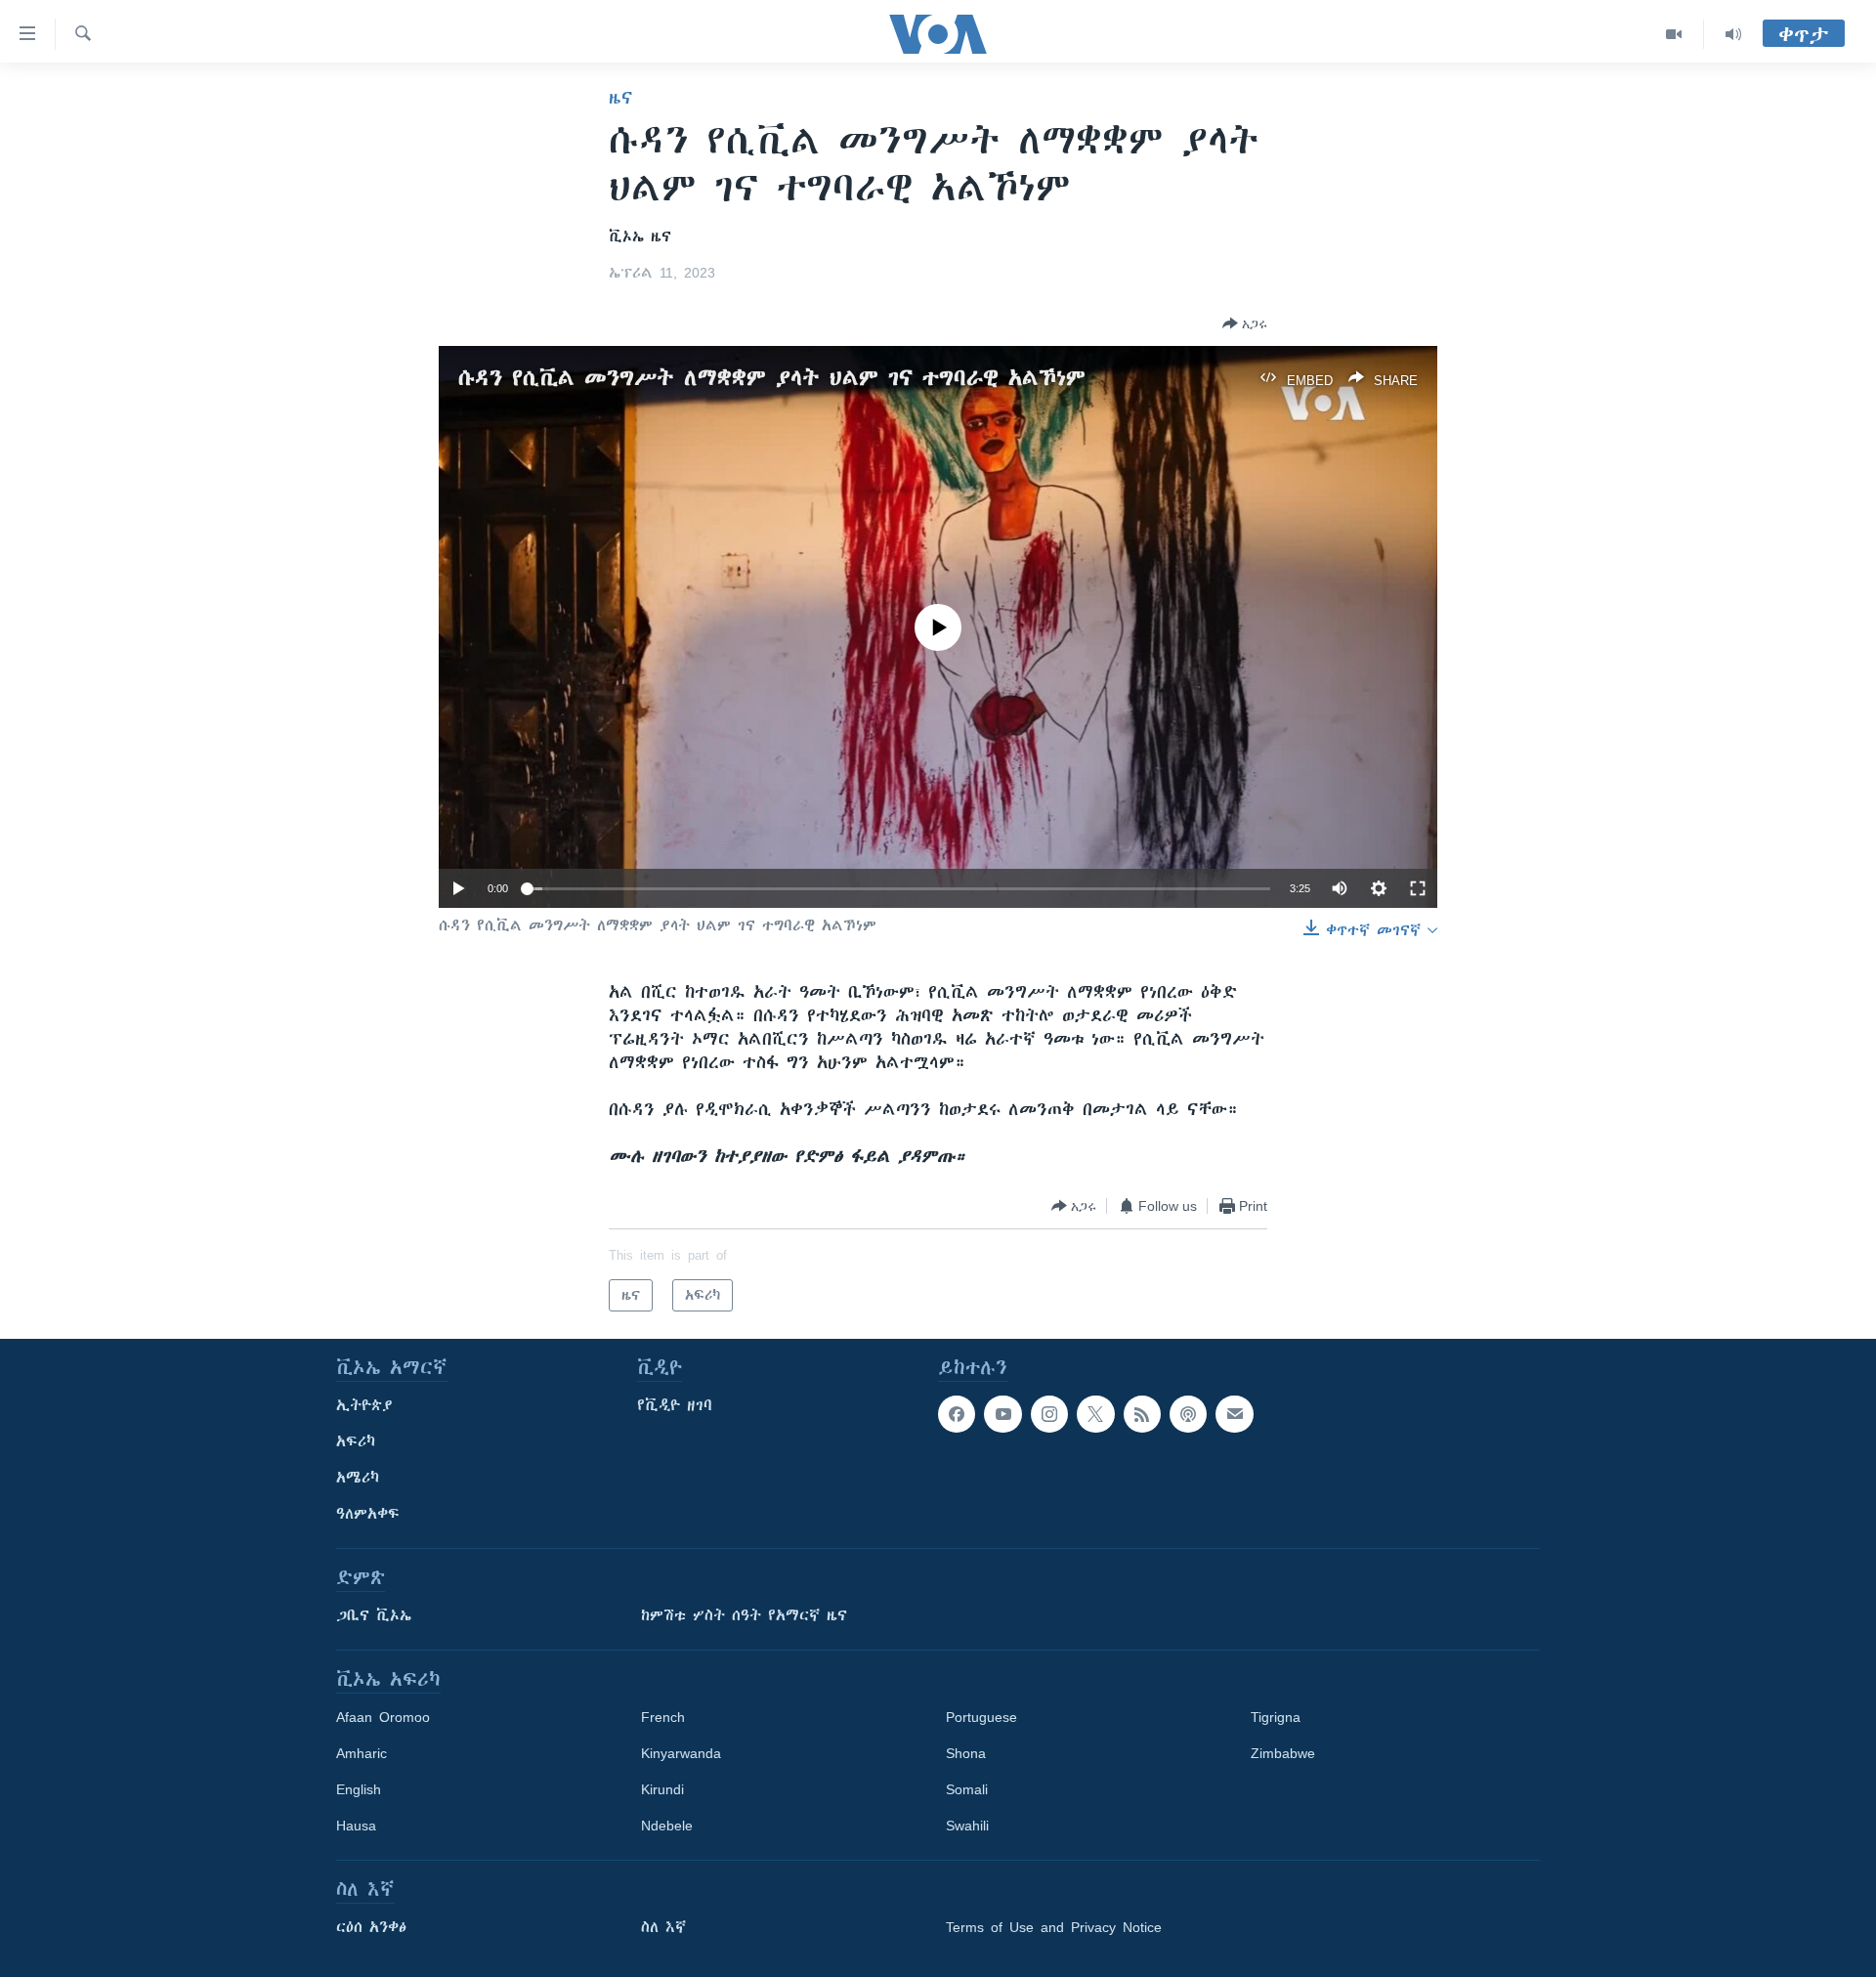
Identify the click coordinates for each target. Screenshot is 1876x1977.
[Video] (1674, 34)
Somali (967, 1789)
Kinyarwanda (681, 1753)
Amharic (362, 1753)
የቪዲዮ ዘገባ (675, 1405)
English (359, 1789)
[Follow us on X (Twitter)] (1095, 1414)
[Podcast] (1188, 1414)
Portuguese (981, 1717)
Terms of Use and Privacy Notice (1054, 1927)
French (663, 1717)
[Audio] (1733, 34)
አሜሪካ (358, 1478)
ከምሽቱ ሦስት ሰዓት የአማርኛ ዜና (744, 1615)
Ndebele (667, 1826)
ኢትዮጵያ (364, 1405)
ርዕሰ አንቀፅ (371, 1927)
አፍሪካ (356, 1441)
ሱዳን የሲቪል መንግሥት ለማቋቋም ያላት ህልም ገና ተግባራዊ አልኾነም (772, 378)
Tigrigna (1276, 1717)
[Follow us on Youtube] (1002, 1414)
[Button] (1245, 323)
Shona (966, 1753)
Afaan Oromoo (383, 1717)
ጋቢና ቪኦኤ (374, 1615)
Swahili (967, 1826)
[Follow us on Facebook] (957, 1414)
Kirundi (662, 1789)
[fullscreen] (1418, 888)
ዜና (621, 98)
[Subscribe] (1234, 1414)
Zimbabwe (1283, 1753)
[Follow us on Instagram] (1049, 1414)
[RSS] (1142, 1414)
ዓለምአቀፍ (368, 1514)
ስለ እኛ (663, 1927)
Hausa (356, 1826)
